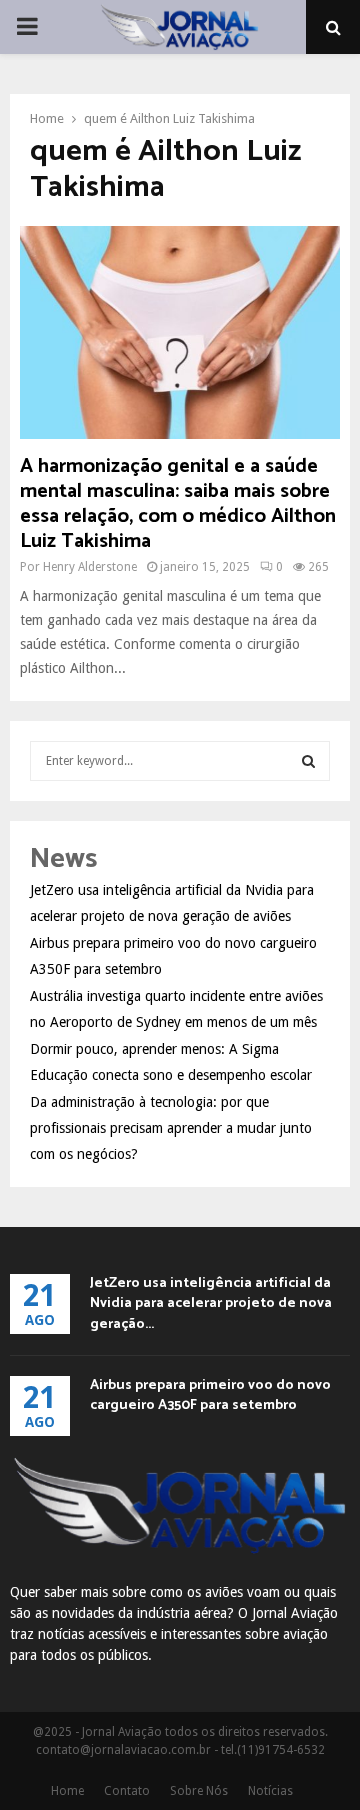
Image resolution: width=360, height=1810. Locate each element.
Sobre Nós (199, 1791)
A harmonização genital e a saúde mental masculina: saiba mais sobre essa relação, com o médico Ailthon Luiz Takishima (178, 504)
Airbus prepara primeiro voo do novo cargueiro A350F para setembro (210, 1395)
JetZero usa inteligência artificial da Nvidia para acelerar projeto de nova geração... (211, 1303)
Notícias (270, 1791)
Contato (127, 1791)
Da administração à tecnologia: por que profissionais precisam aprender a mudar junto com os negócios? (171, 1128)
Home (67, 1791)
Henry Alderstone (90, 567)
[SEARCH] (308, 761)
